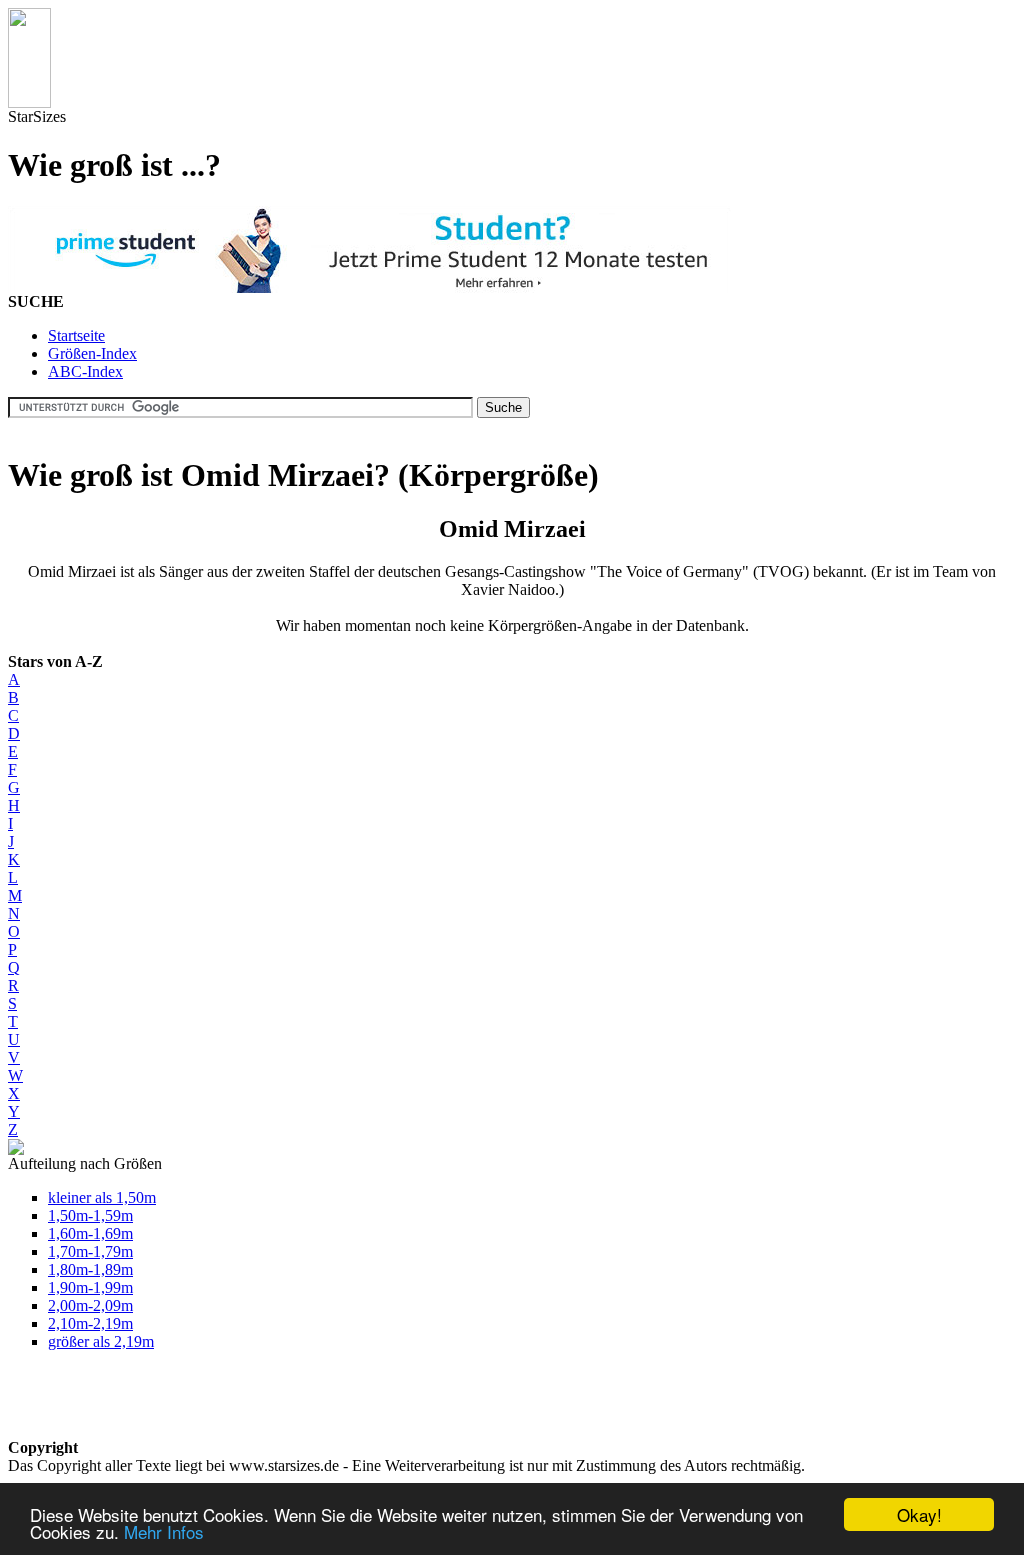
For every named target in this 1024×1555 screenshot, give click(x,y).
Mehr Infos (164, 1531)
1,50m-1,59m (90, 1215)
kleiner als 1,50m (102, 1197)
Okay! (919, 1514)
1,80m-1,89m (90, 1269)
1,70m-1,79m (90, 1251)
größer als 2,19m (101, 1341)
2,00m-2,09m (90, 1305)
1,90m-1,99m (90, 1287)
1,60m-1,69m (90, 1233)
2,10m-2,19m (90, 1323)
